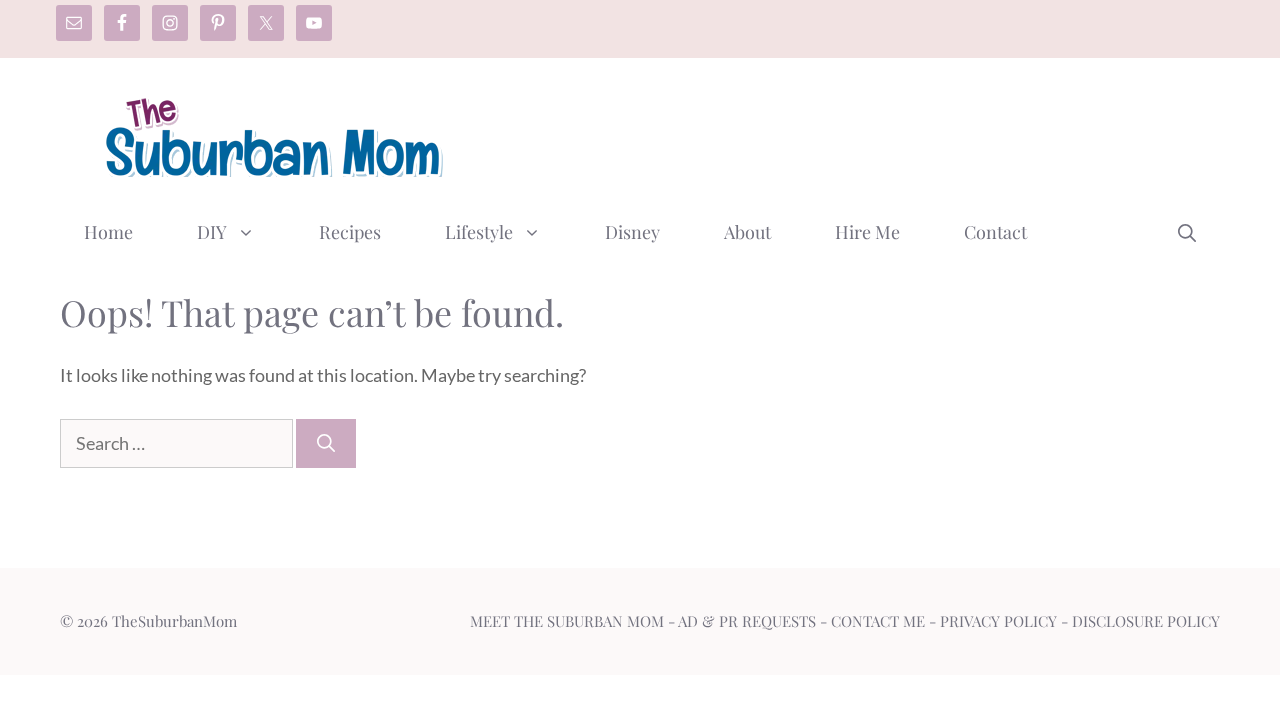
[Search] (326, 443)
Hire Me (867, 232)
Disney (632, 232)
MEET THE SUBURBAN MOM (567, 621)
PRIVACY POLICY (998, 621)
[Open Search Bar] (1187, 232)
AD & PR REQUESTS (747, 621)
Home (108, 232)
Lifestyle (479, 232)
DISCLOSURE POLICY (1146, 621)
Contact (995, 232)
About (747, 232)
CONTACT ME (878, 621)
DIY (212, 232)
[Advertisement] (856, 133)
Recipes (350, 232)
